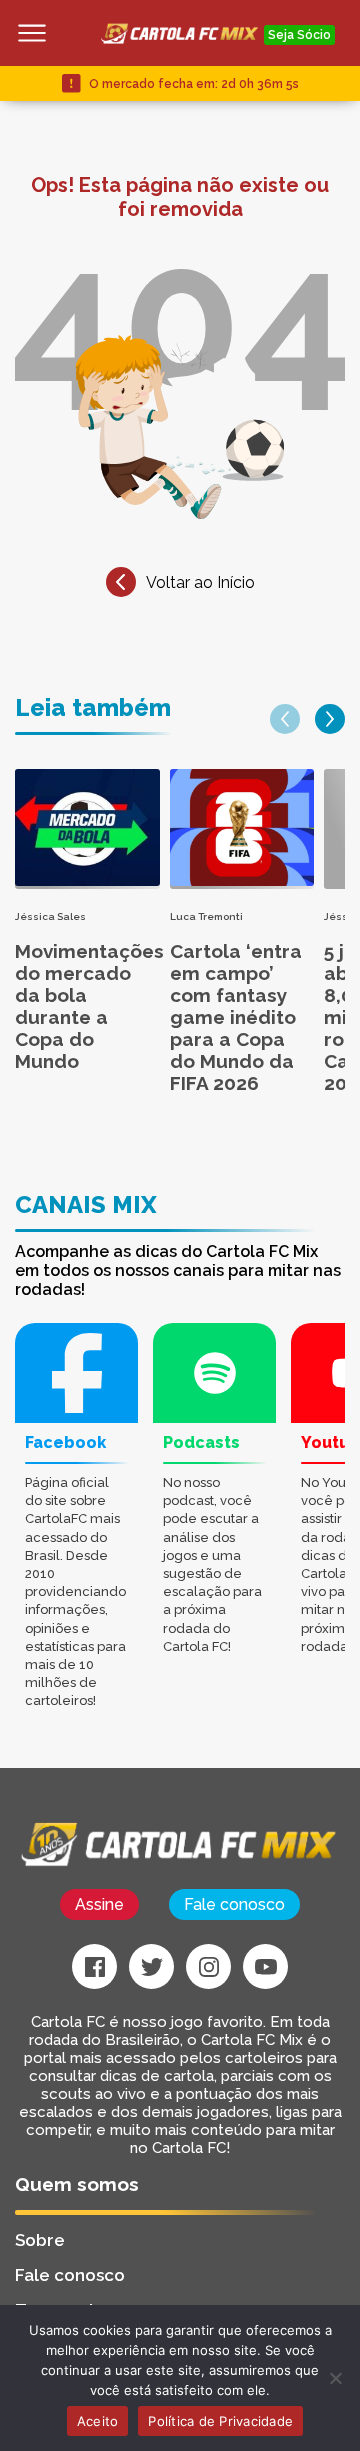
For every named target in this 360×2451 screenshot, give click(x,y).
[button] (285, 719)
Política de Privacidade (220, 2421)
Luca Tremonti (206, 916)
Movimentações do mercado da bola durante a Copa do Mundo (89, 1006)
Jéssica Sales (50, 916)
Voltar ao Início (200, 582)
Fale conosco (234, 1904)
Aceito (98, 2421)
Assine (99, 1904)
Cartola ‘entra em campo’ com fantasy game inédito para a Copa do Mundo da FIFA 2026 (236, 1017)
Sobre (40, 2240)
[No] (335, 2378)
